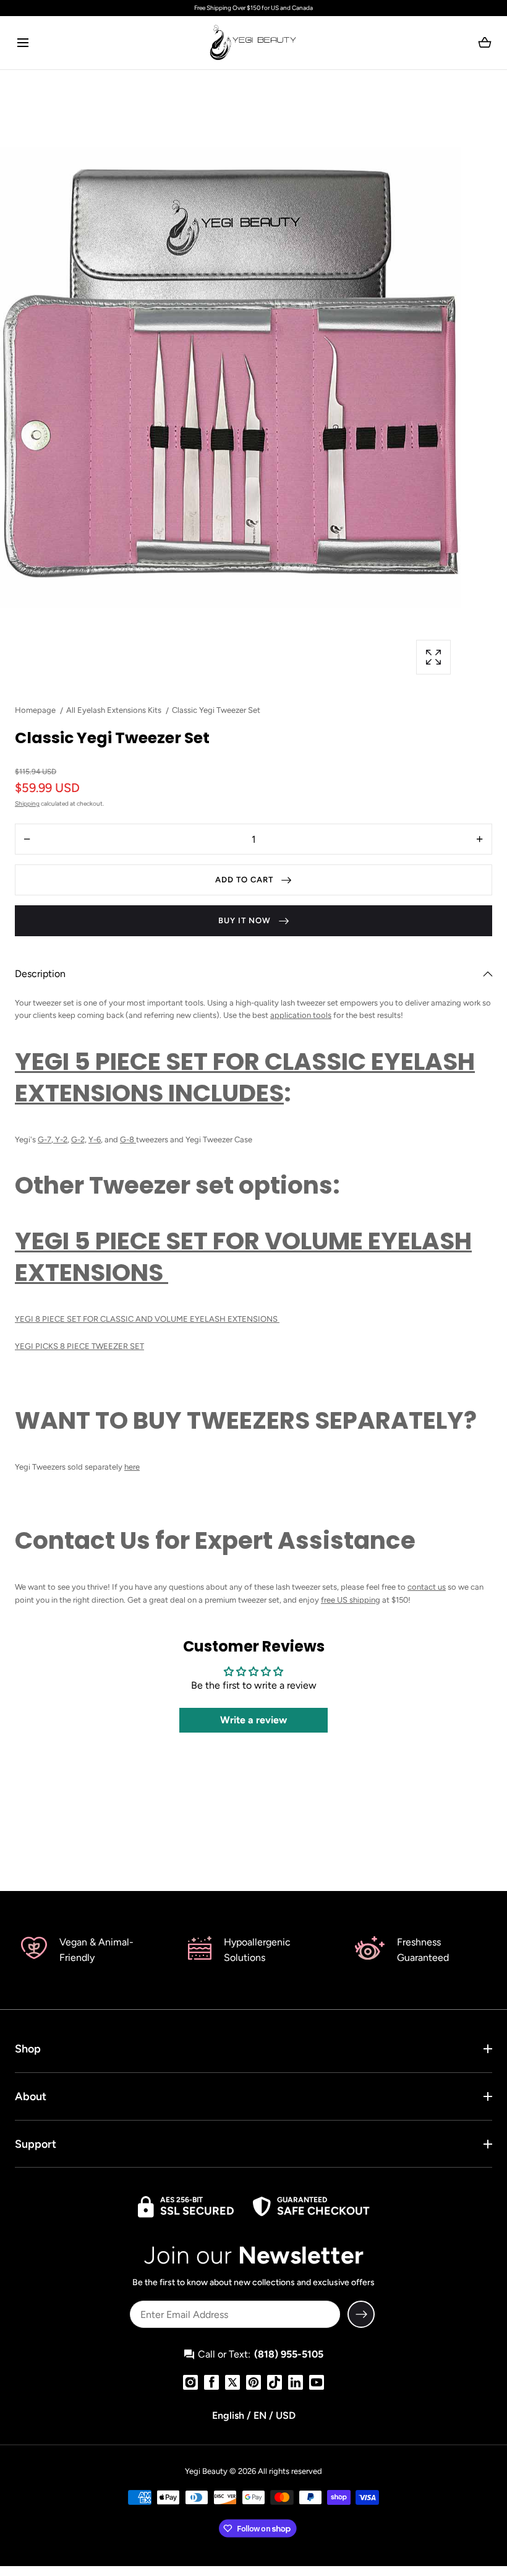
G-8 (128, 1139)
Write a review (253, 1720)
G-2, (79, 1139)
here (132, 1467)
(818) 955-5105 (289, 2354)
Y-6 (95, 1139)
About (31, 2096)
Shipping (27, 803)
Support (36, 2144)
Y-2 (60, 1139)
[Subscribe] (361, 2314)
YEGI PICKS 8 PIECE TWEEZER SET (79, 1346)
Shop (28, 2049)
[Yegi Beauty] (253, 43)
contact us (427, 1587)
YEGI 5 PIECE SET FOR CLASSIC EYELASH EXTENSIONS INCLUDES (245, 1077)
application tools (301, 1015)
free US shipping (351, 1600)
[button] (23, 42)
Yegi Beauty (206, 2471)
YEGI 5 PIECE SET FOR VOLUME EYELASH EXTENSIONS (243, 1257)
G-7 (45, 1139)
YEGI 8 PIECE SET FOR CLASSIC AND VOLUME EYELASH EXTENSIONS (147, 1319)
